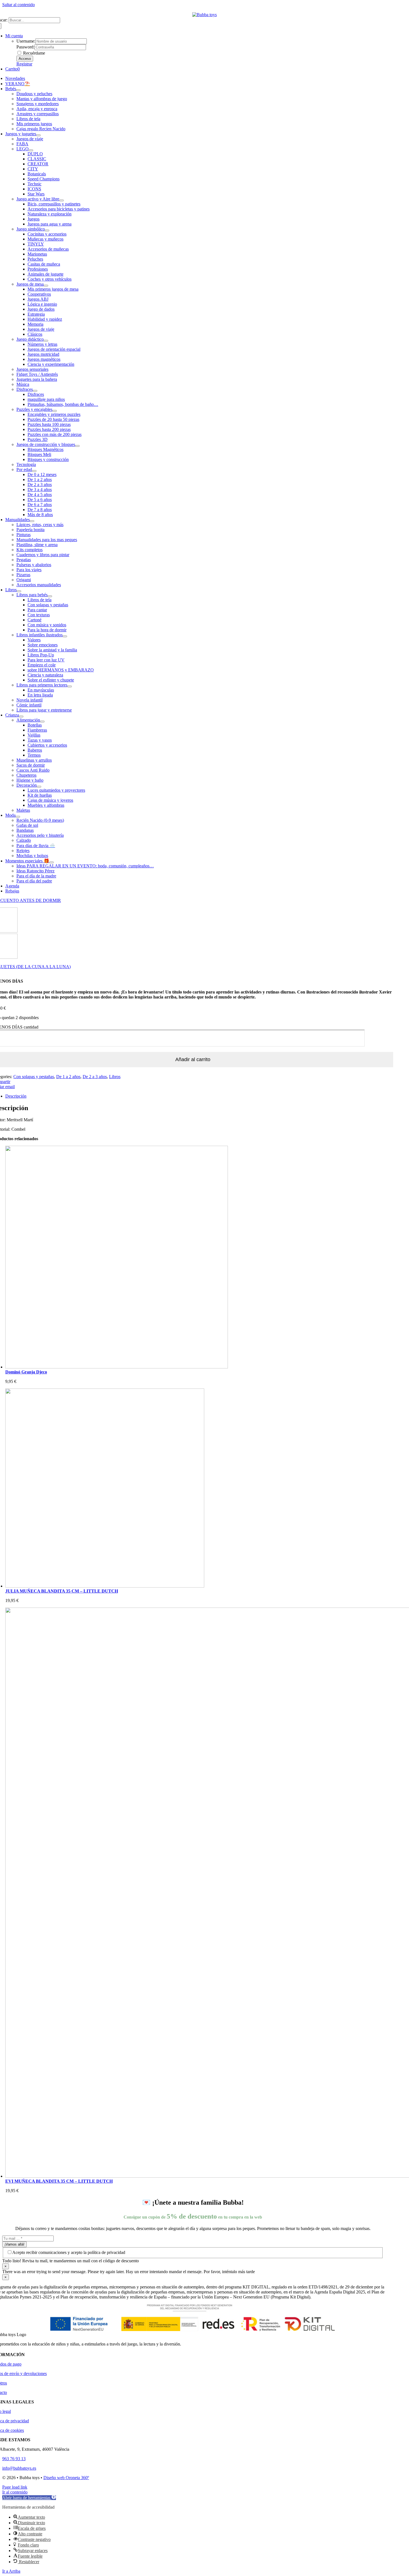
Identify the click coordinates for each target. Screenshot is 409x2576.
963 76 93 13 (14, 2459)
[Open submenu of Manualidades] (32, 521)
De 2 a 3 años (95, 1077)
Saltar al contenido (19, 5)
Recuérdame (34, 53)
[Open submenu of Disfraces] (35, 391)
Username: (26, 41)
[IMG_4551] (105, 1586)
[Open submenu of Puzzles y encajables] (55, 411)
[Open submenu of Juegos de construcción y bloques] (77, 446)
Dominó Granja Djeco (26, 1372)
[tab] (198, 1096)
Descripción (16, 1096)
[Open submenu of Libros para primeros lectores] (70, 686)
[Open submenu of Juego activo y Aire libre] (61, 200)
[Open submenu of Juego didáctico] (46, 341)
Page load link (15, 2487)
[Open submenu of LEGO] (31, 150)
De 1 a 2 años (68, 1077)
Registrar (24, 64)
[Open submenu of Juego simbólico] (47, 230)
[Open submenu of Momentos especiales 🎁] (51, 862)
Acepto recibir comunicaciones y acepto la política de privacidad (69, 2252)
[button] (29, 2498)
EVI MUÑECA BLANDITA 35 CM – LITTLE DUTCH (59, 2181)
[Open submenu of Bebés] (18, 90)
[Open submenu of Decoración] (39, 787)
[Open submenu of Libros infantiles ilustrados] (65, 636)
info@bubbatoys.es (19, 2468)
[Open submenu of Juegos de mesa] (46, 286)
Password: (25, 47)
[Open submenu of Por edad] (34, 471)
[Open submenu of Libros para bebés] (50, 596)
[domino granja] (117, 1367)
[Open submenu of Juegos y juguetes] (38, 135)
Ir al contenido (15, 2492)
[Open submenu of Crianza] (21, 717)
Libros (115, 1077)
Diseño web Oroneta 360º (66, 2478)
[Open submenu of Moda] (18, 817)
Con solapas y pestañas (34, 1077)
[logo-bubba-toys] (204, 15)
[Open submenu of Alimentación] (42, 722)
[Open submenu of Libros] (19, 591)
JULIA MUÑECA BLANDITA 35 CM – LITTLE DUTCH (62, 1591)
